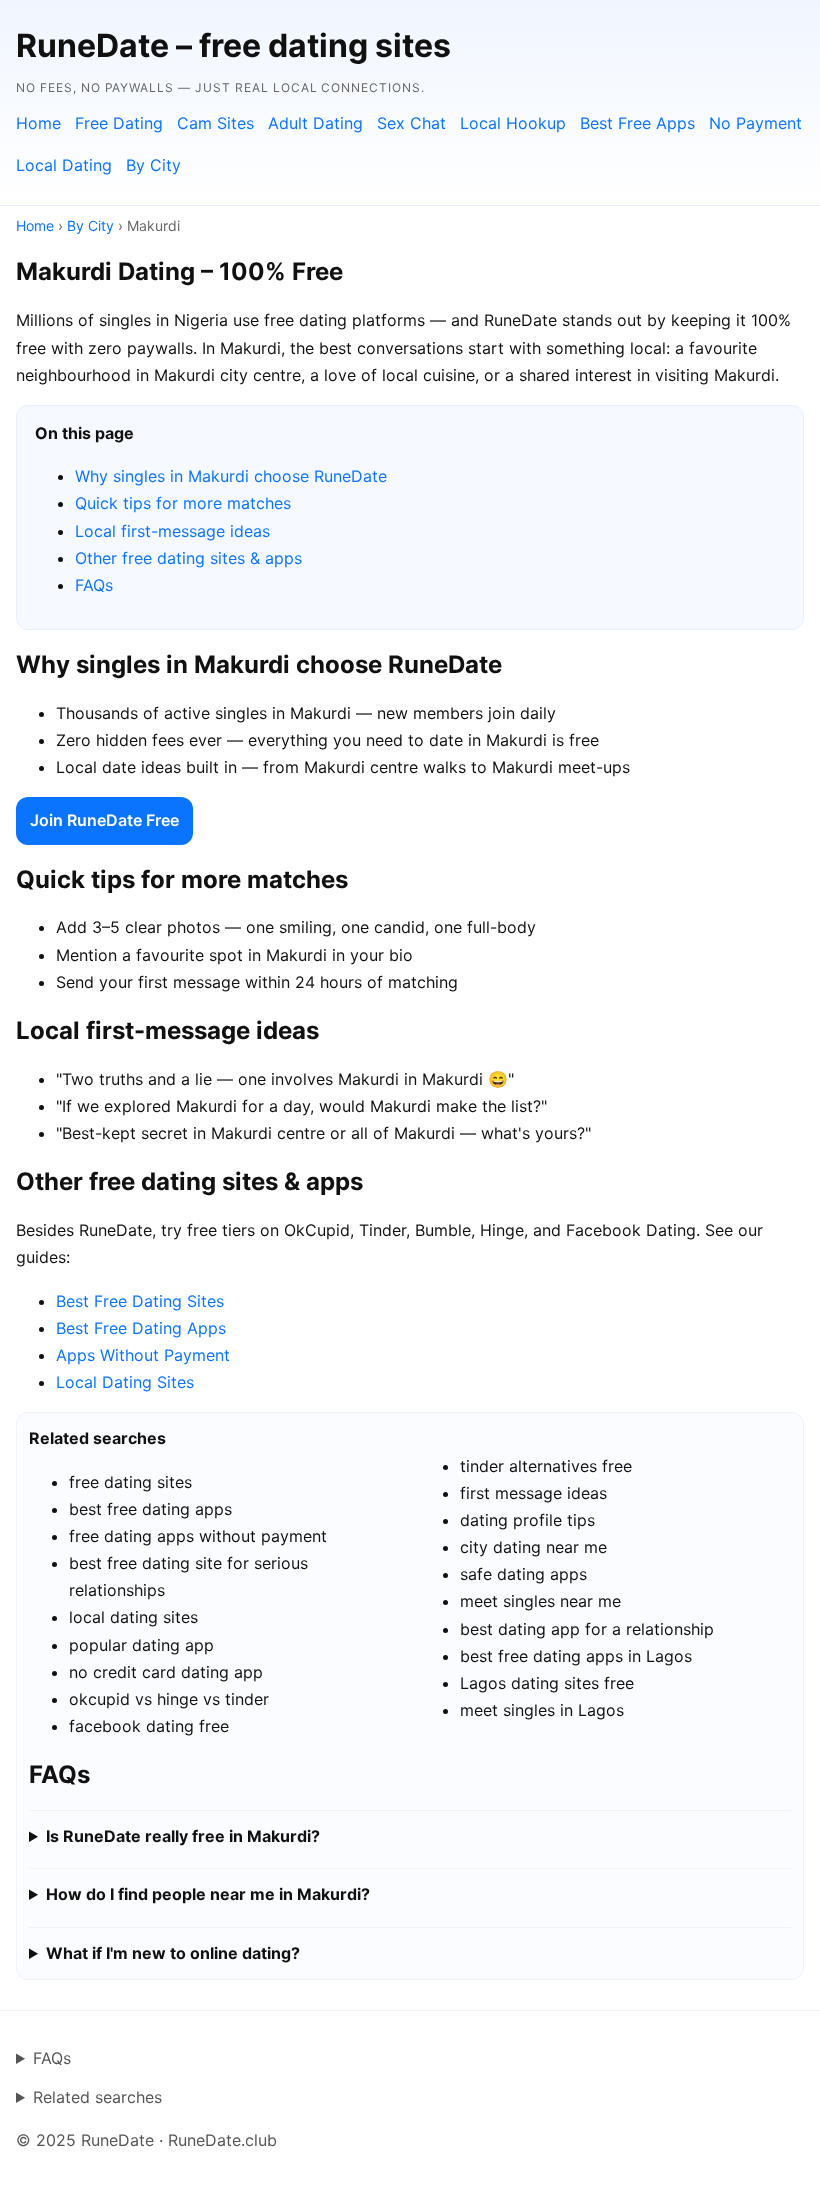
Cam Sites (215, 123)
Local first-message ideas (172, 531)
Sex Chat (411, 123)
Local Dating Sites (125, 1382)
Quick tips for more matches (183, 503)
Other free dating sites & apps (188, 558)
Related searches (97, 2097)
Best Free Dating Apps (141, 1328)
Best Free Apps (637, 123)
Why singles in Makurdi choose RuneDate (231, 476)
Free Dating (119, 123)
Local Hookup (513, 123)
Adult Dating (315, 123)
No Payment (755, 123)
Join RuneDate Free (104, 820)
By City (153, 165)
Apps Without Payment (143, 1355)
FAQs (94, 585)
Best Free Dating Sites (140, 1301)
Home (38, 123)
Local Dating (64, 165)
